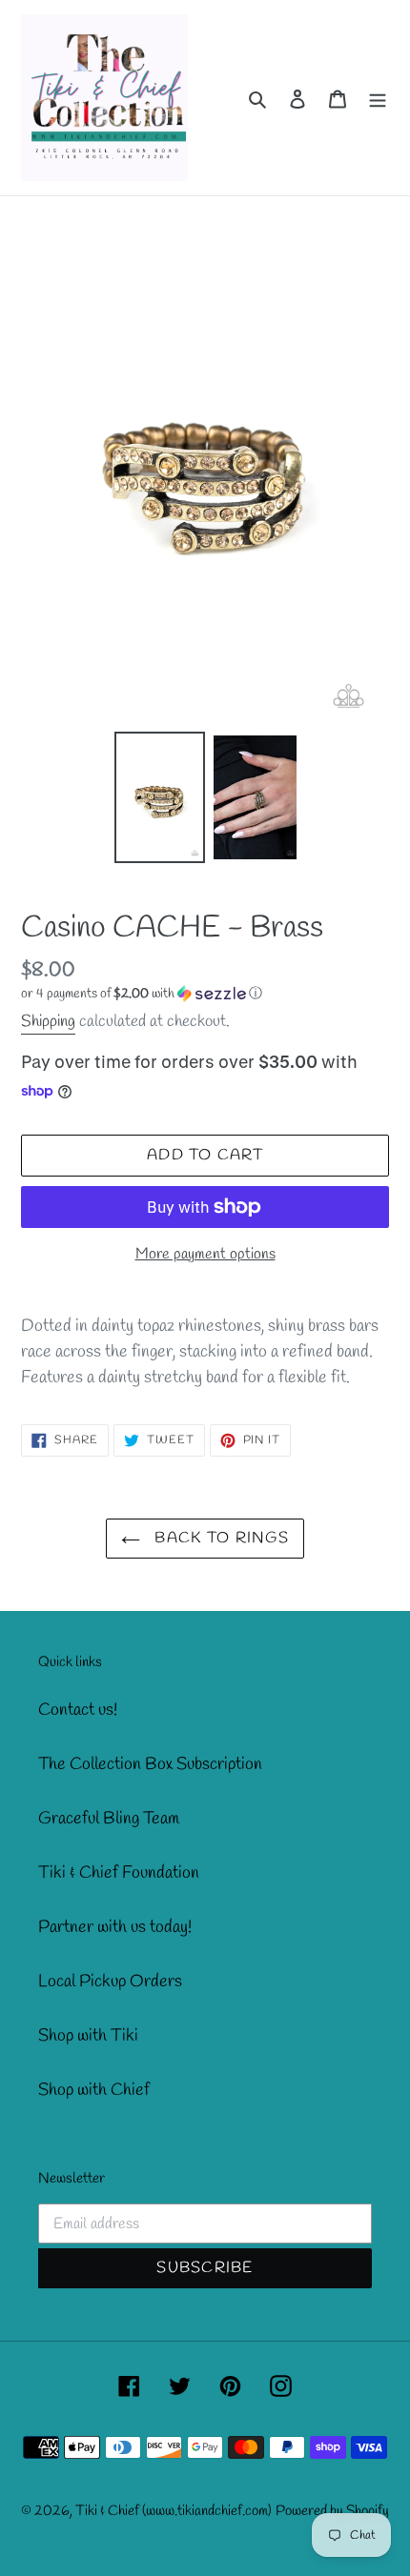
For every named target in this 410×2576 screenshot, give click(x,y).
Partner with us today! (115, 1927)
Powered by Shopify (332, 2511)
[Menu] (378, 98)
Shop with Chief (94, 2090)
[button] (142, 994)
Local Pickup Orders (110, 1982)
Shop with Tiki (88, 2036)
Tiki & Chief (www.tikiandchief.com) (174, 2511)
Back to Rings (219, 1538)
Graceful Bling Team (109, 1819)
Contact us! (78, 1710)
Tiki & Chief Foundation (119, 1873)
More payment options (205, 1254)
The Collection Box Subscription (150, 1764)
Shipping (48, 1022)
